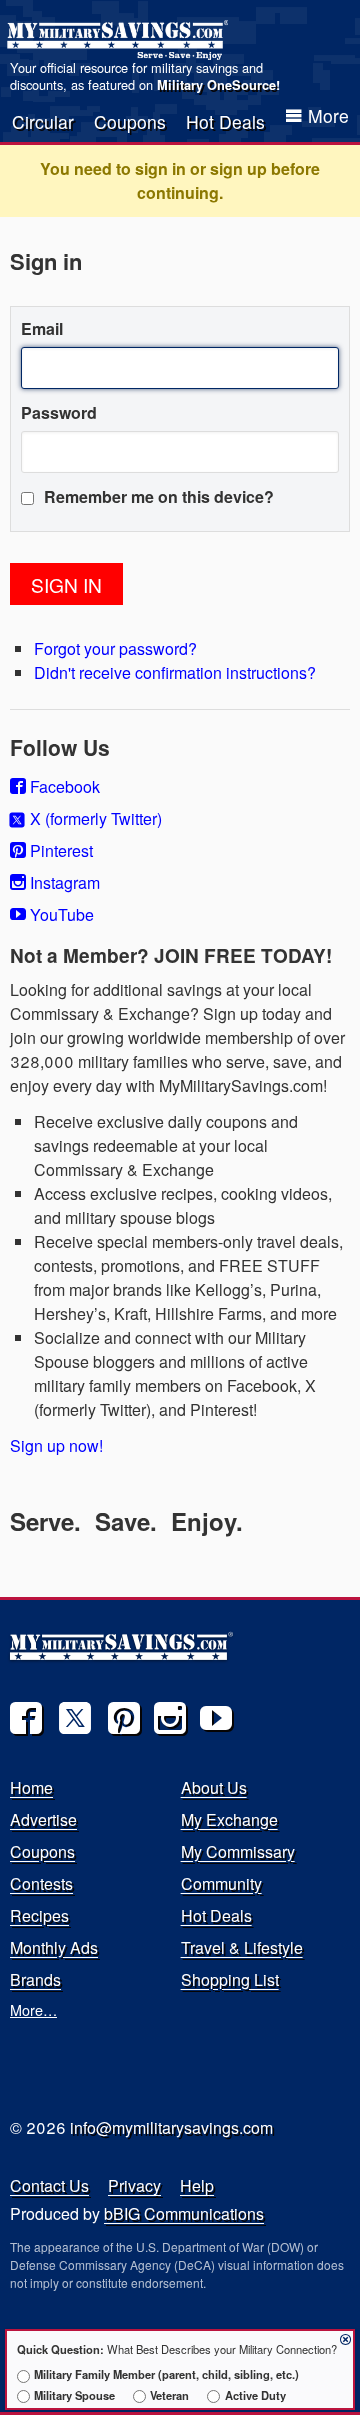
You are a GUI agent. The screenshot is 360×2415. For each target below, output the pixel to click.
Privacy (134, 2185)
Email (42, 328)
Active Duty (255, 2395)
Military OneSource (216, 85)
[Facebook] (26, 1718)
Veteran (169, 2395)
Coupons (130, 121)
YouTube (60, 914)
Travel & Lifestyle (242, 1947)
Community (221, 1883)
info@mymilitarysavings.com (171, 2127)
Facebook (63, 786)
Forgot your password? (115, 648)
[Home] (120, 40)
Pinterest (59, 850)
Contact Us (49, 2185)
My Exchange (229, 1819)
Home (31, 1787)
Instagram (63, 882)
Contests (41, 1883)
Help (197, 2185)
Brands (35, 1979)
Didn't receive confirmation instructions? (175, 672)
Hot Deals (225, 121)
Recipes (39, 1915)
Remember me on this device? (157, 496)
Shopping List (230, 1979)
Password (59, 412)
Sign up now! (56, 1445)
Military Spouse (74, 2395)
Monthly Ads (54, 1947)
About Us (214, 1787)
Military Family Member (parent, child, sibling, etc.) (166, 2374)
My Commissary (238, 1851)
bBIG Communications (184, 2213)
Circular (43, 121)
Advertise (43, 1819)
